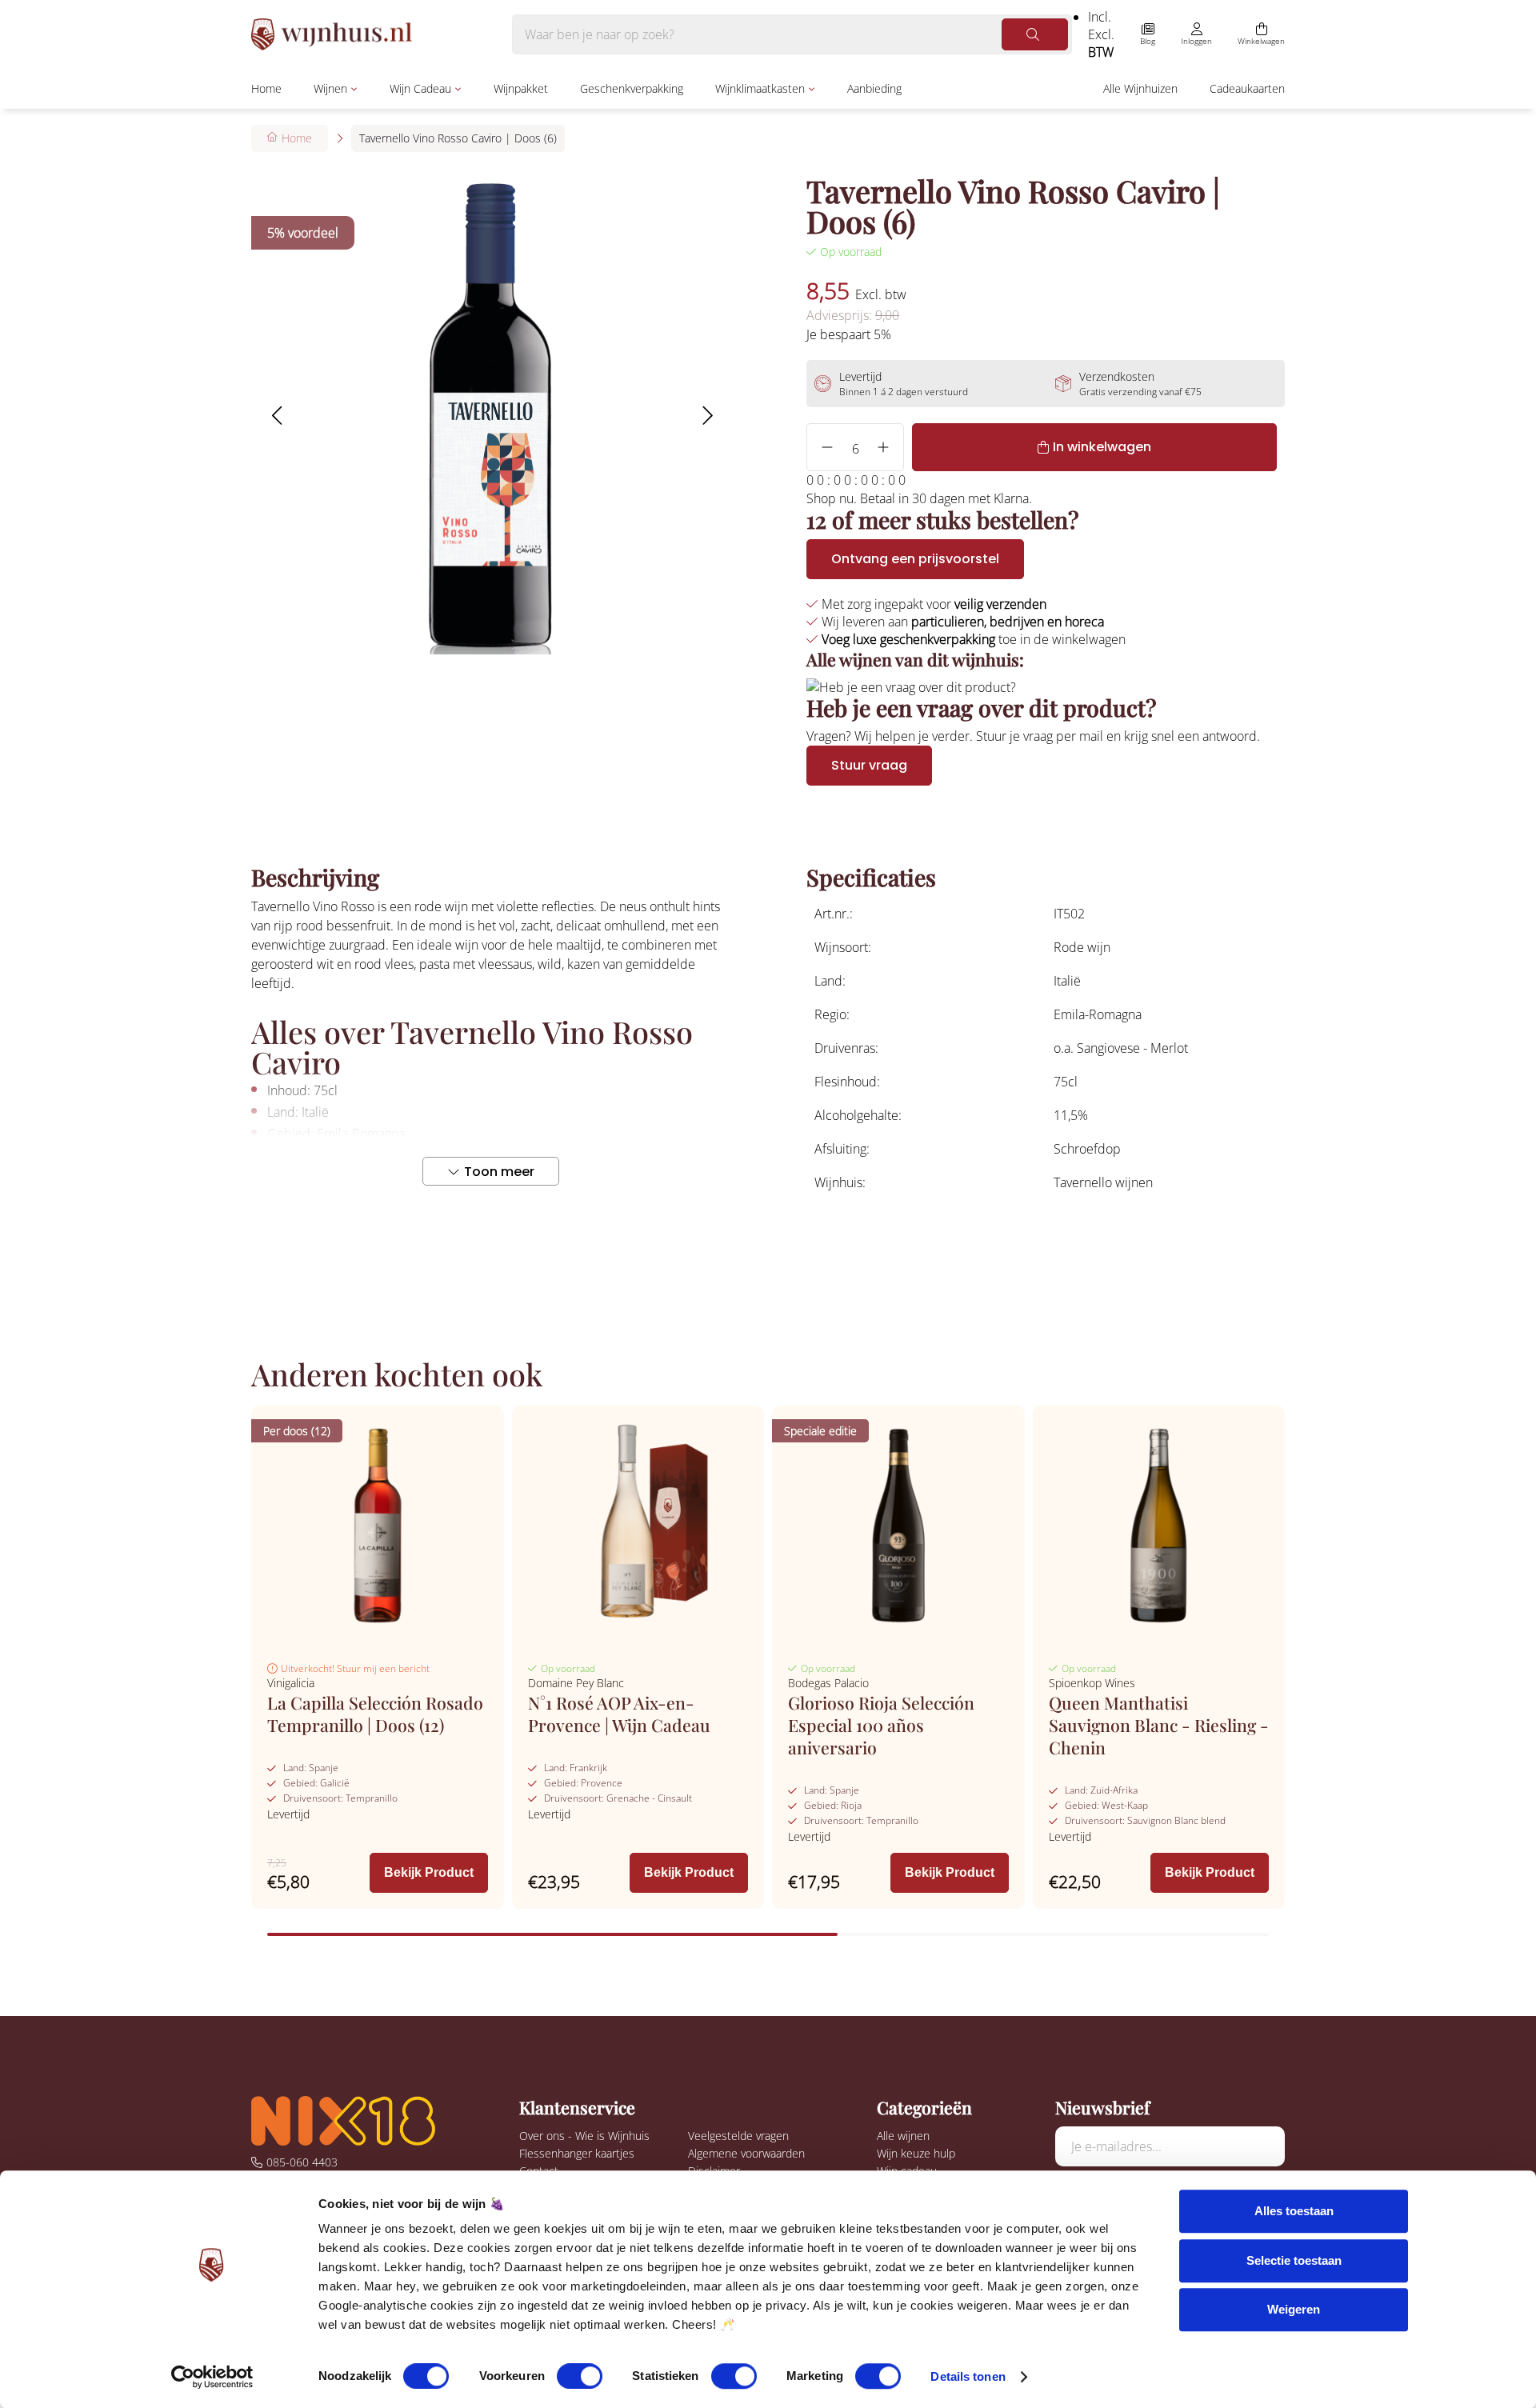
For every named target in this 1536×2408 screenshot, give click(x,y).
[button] (276, 415)
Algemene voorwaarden (746, 2153)
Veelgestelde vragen (738, 2136)
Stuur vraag (869, 765)
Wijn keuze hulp (916, 2153)
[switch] (580, 2376)
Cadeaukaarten (1247, 88)
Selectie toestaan (1294, 2260)
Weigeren (1294, 2309)
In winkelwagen (1102, 447)
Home (266, 88)
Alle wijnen (903, 2136)
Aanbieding (874, 88)
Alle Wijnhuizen (1140, 88)
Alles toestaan (1294, 2211)
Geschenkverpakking (632, 88)
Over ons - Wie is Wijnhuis (584, 2136)
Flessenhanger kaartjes (577, 2153)
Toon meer (499, 1172)
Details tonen (968, 2376)
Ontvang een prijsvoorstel (915, 559)
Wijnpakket (521, 88)
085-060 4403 (302, 2162)
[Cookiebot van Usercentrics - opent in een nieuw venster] (212, 2377)
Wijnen (330, 88)
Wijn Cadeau (420, 88)
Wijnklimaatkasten (760, 88)
